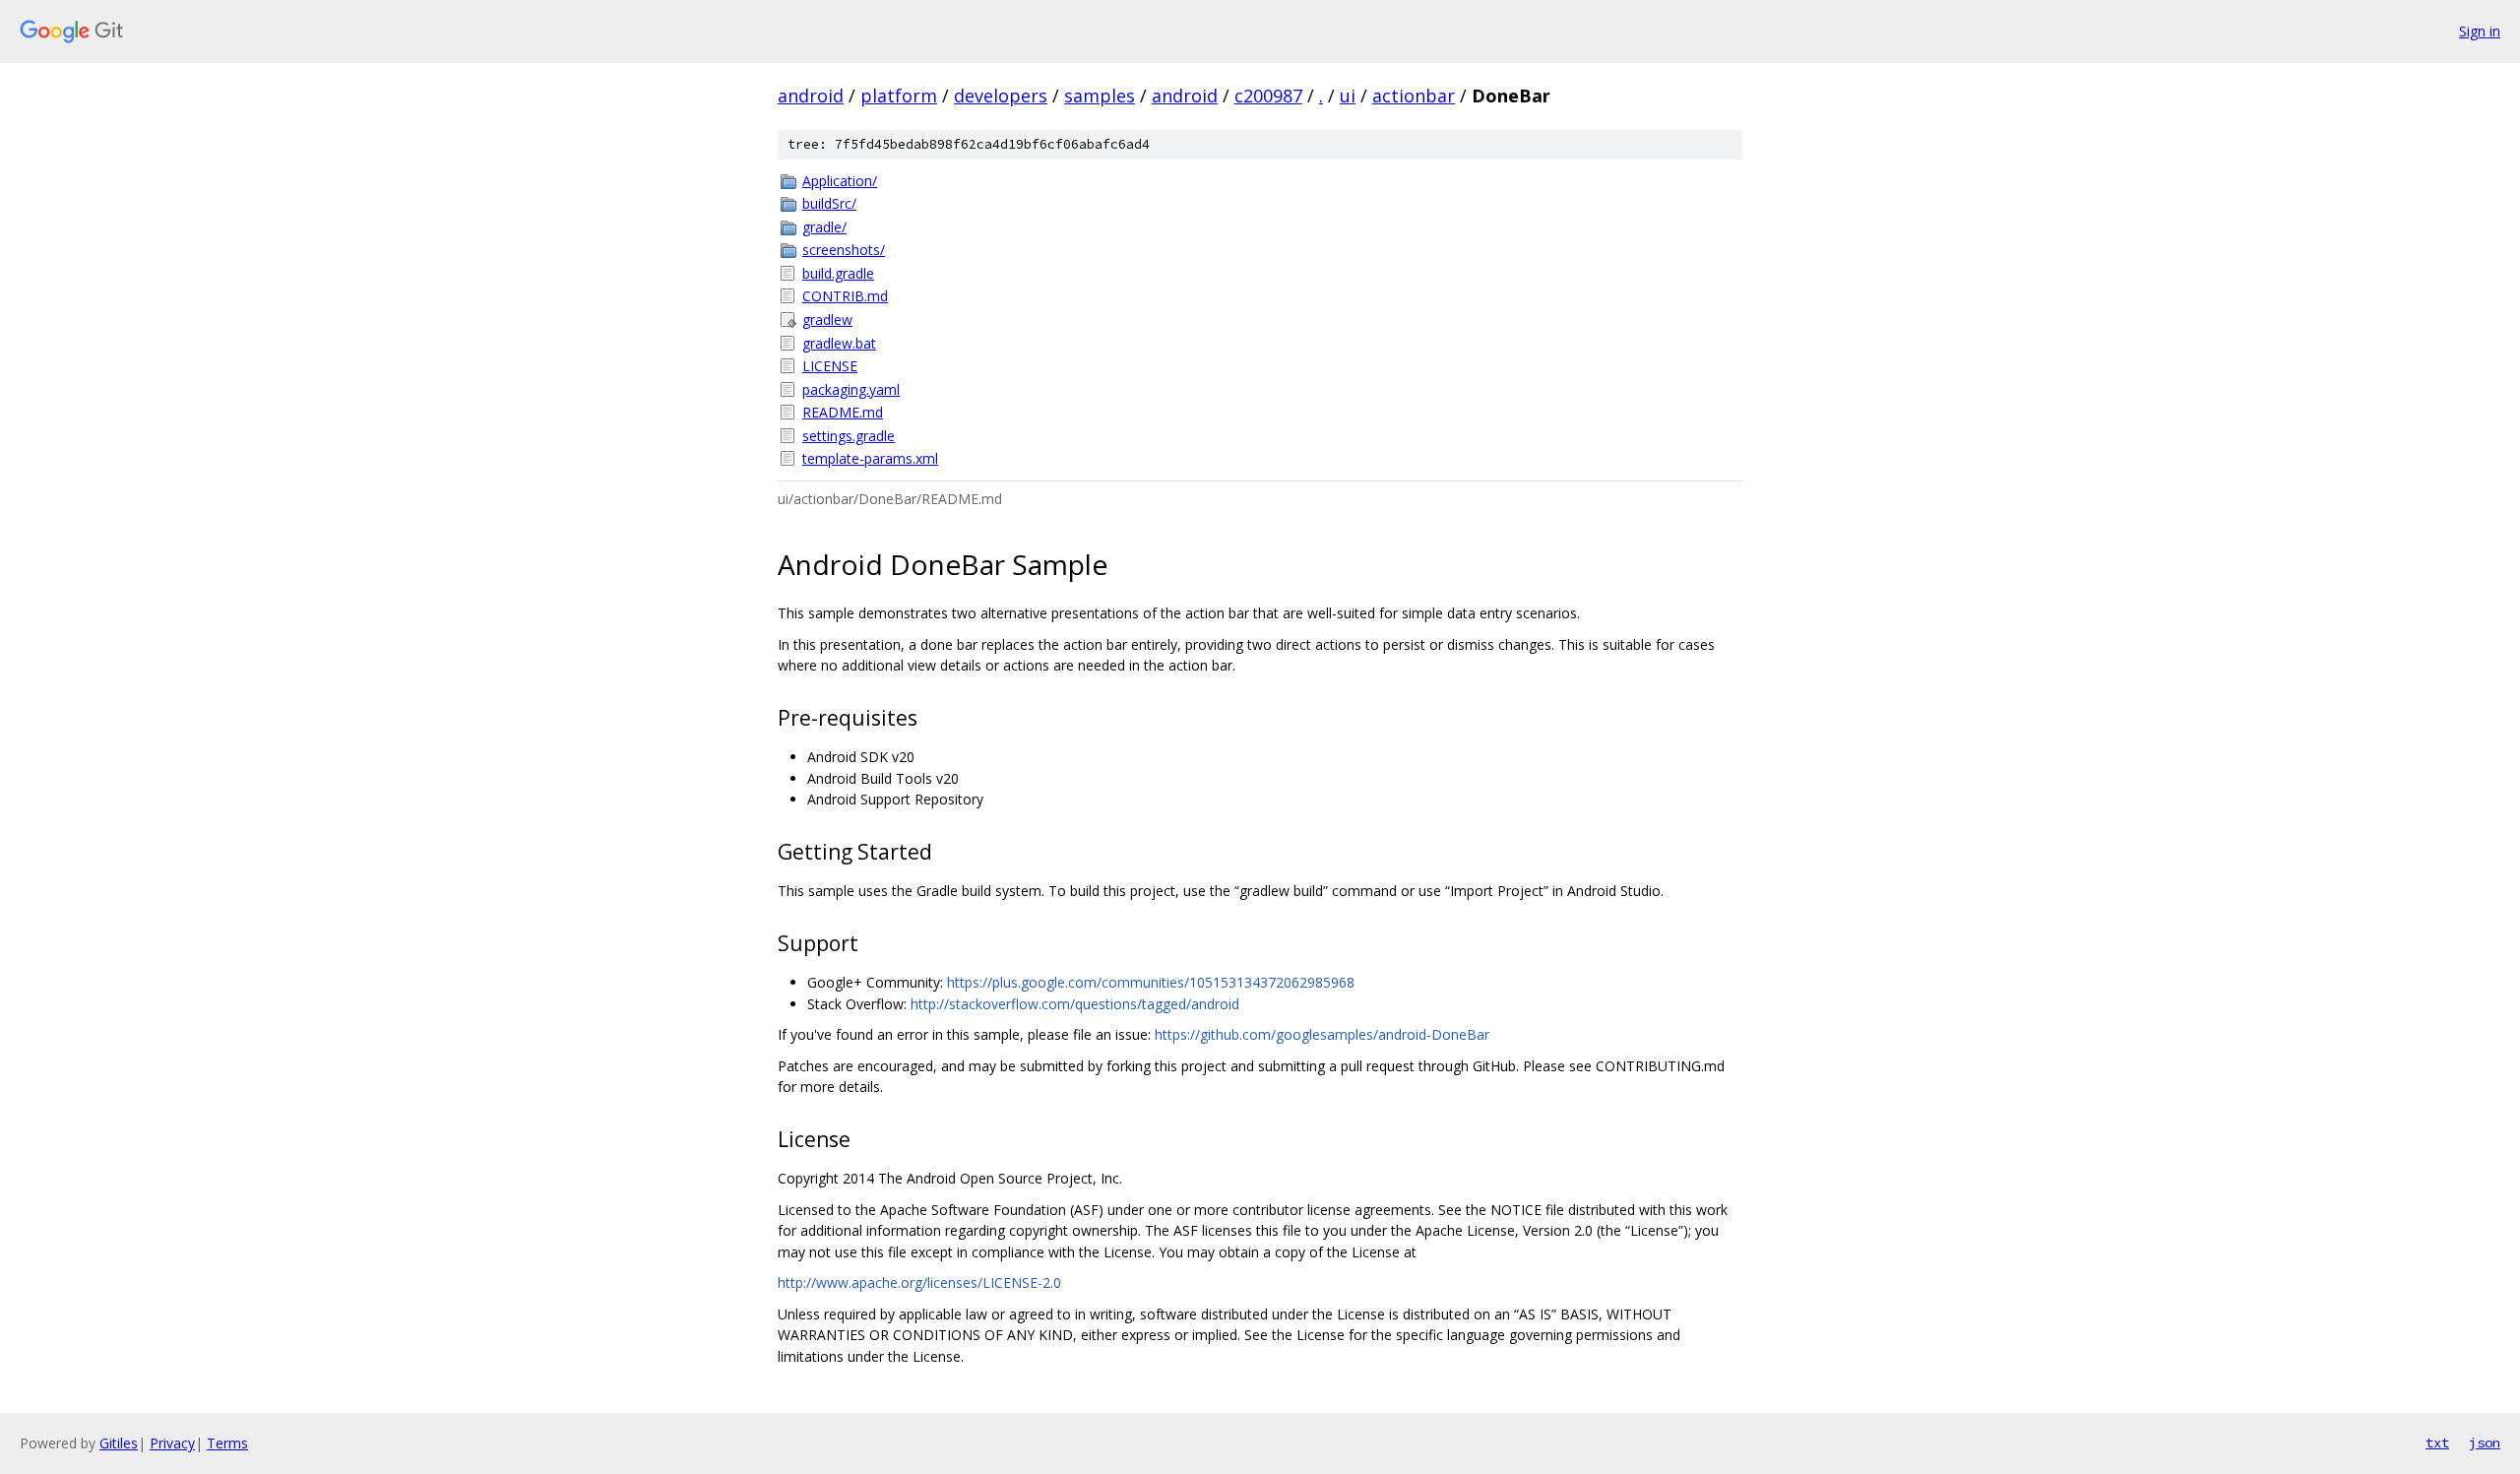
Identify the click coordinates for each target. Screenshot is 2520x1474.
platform (899, 96)
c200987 (1268, 96)
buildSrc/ (829, 203)
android (811, 96)
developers (1001, 96)
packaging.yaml (851, 389)
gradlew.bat (839, 343)
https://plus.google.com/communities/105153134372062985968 (1151, 982)
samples (1100, 96)
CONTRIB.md (845, 296)
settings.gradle (849, 436)
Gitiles (119, 1443)
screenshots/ (844, 250)
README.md (843, 412)
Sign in (2480, 31)
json (2485, 1442)
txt (2437, 1442)
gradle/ (824, 227)
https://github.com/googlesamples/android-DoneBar (1322, 1034)
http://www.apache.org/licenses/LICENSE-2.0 (919, 1282)
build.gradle (838, 273)
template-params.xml (870, 458)
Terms (227, 1443)
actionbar (1414, 96)
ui (1348, 96)
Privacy (172, 1443)
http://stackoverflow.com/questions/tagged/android (1075, 1004)
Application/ (840, 181)
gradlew (827, 320)
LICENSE (830, 366)
